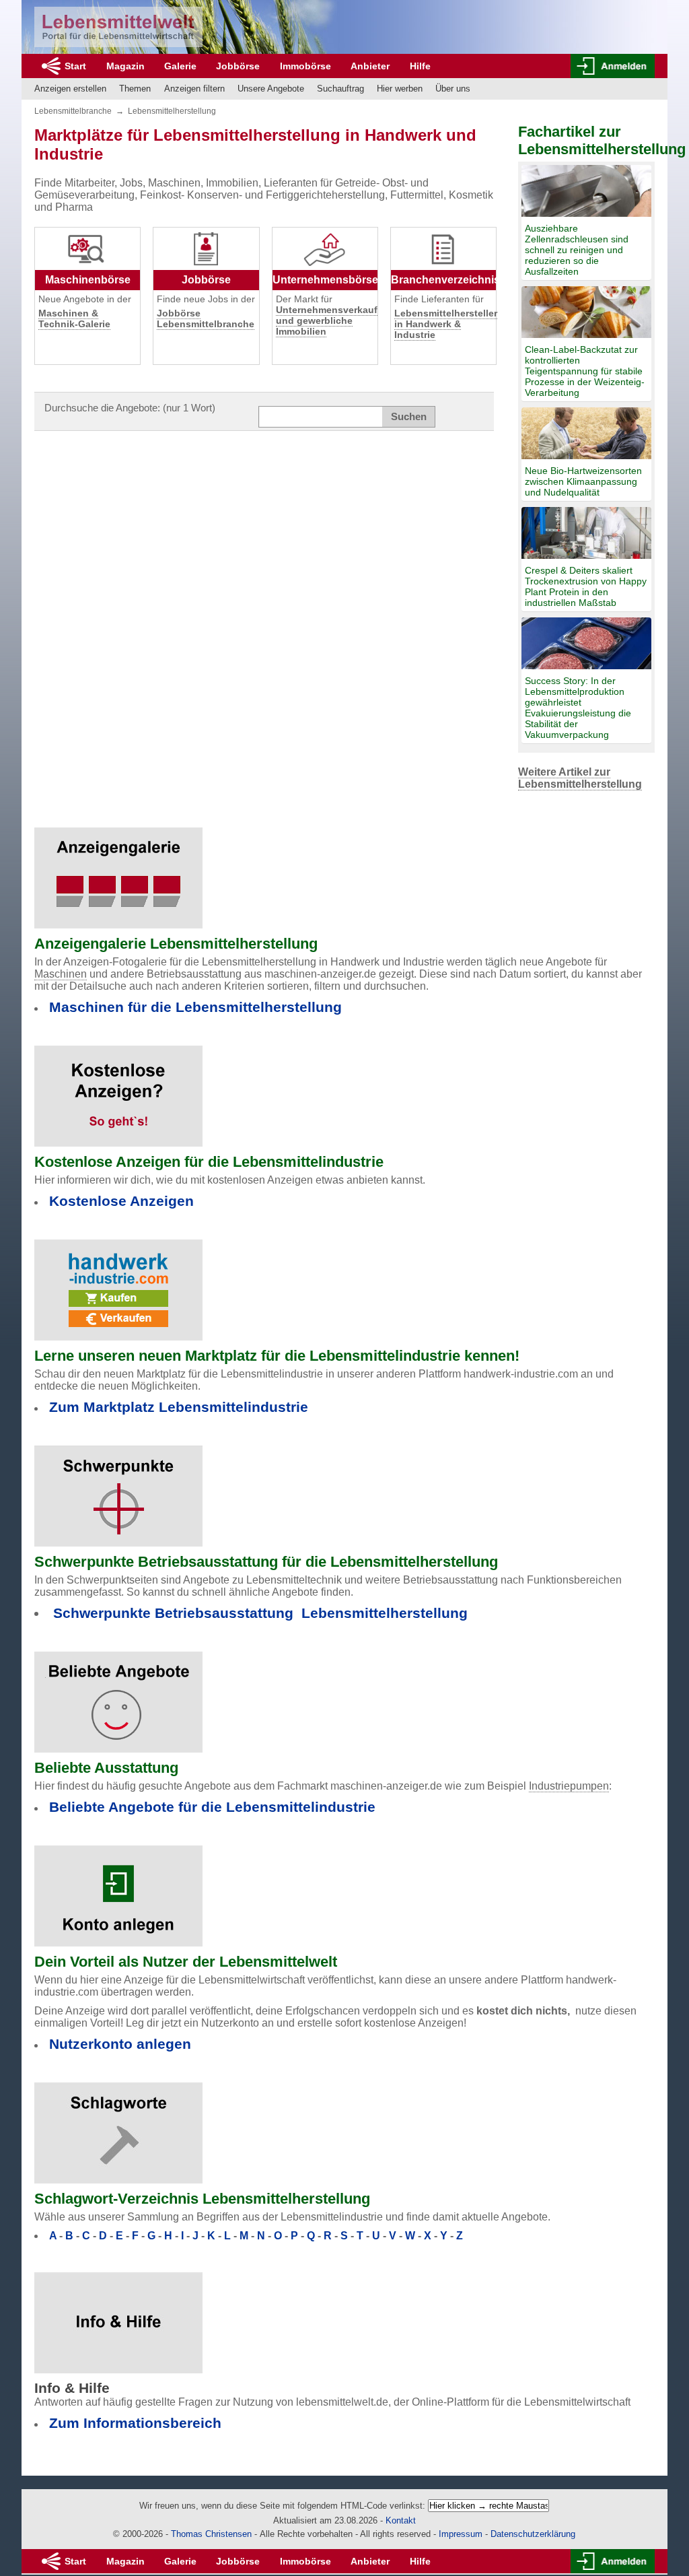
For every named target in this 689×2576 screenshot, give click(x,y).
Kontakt (401, 2520)
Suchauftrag (340, 89)
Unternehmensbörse (325, 280)
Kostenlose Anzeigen (121, 1201)
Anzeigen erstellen (70, 89)
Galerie (180, 66)
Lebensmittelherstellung (172, 111)
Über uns (453, 89)
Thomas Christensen (211, 2534)
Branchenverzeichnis (445, 280)
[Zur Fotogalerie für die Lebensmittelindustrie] (118, 870)
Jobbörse (238, 66)
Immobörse (305, 66)
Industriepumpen (569, 1786)
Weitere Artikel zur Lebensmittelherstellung (580, 778)
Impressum (461, 2534)
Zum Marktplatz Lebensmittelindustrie (179, 1407)
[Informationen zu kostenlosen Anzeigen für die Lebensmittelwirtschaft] (118, 1088)
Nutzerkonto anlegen (120, 2044)
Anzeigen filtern (194, 89)
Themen (135, 89)
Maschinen (61, 974)
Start (75, 66)
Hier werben (400, 89)
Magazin (125, 66)
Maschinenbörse (88, 280)
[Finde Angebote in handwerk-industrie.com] (118, 1282)
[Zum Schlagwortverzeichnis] (118, 2125)
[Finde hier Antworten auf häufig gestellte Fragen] (118, 2314)
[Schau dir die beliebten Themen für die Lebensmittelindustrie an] (118, 1694)
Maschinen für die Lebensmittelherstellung (195, 1007)
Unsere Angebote (271, 89)
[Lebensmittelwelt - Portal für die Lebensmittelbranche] (118, 27)
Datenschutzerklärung (533, 2534)
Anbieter (370, 66)
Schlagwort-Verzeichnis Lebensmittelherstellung (202, 2199)
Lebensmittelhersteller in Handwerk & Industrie (446, 324)
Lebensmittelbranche (73, 111)
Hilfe (420, 66)
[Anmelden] (613, 66)
